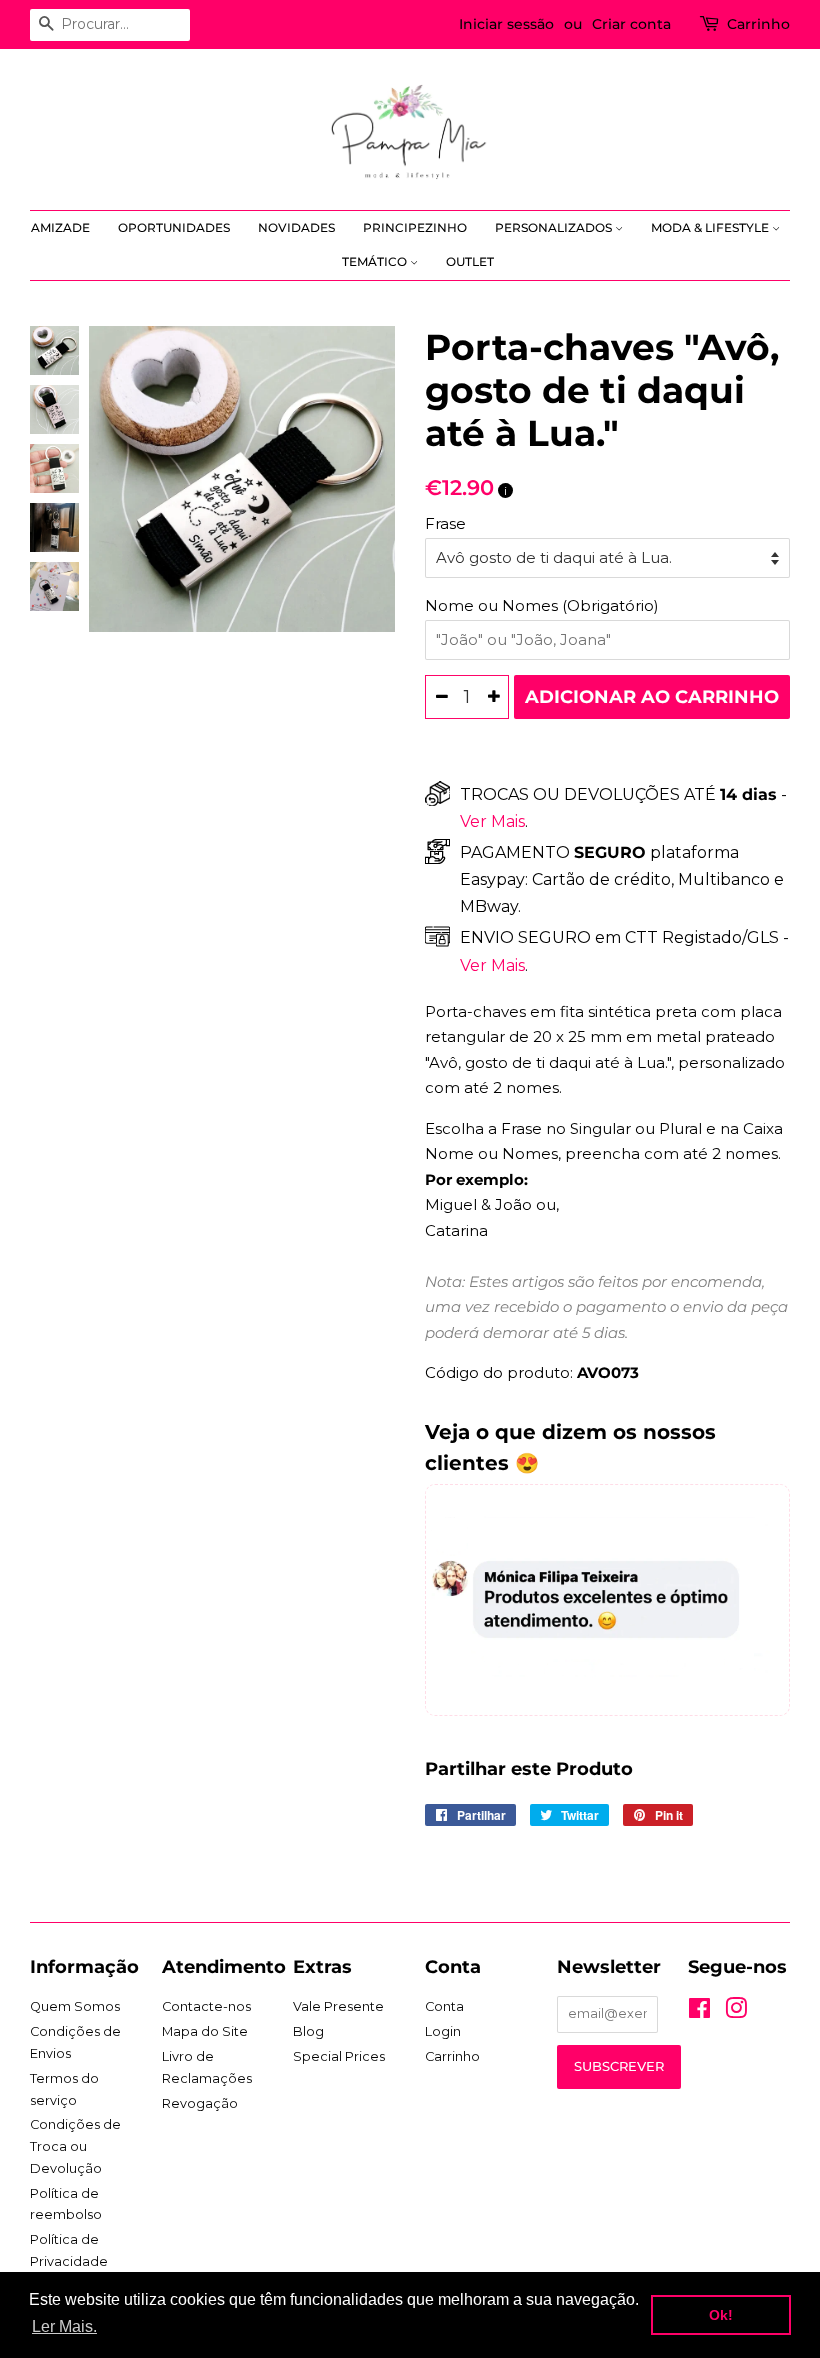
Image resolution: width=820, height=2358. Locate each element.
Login (443, 2031)
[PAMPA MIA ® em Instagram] (736, 2012)
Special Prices (339, 2056)
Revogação (200, 2103)
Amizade (60, 227)
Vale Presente (338, 2006)
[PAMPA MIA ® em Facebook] (699, 2012)
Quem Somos (75, 2006)
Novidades (296, 227)
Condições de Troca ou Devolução (75, 2146)
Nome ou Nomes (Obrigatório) (542, 605)
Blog (308, 2031)
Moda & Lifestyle (711, 227)
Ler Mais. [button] (64, 2326)
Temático (376, 261)
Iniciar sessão (506, 24)
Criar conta (631, 24)
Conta (444, 2006)
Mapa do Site (205, 2031)
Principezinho (415, 227)
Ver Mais (492, 821)
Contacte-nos (206, 2006)
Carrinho (758, 24)
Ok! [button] (721, 2315)
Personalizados (555, 227)
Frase (445, 523)
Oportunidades (174, 227)
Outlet (470, 261)
